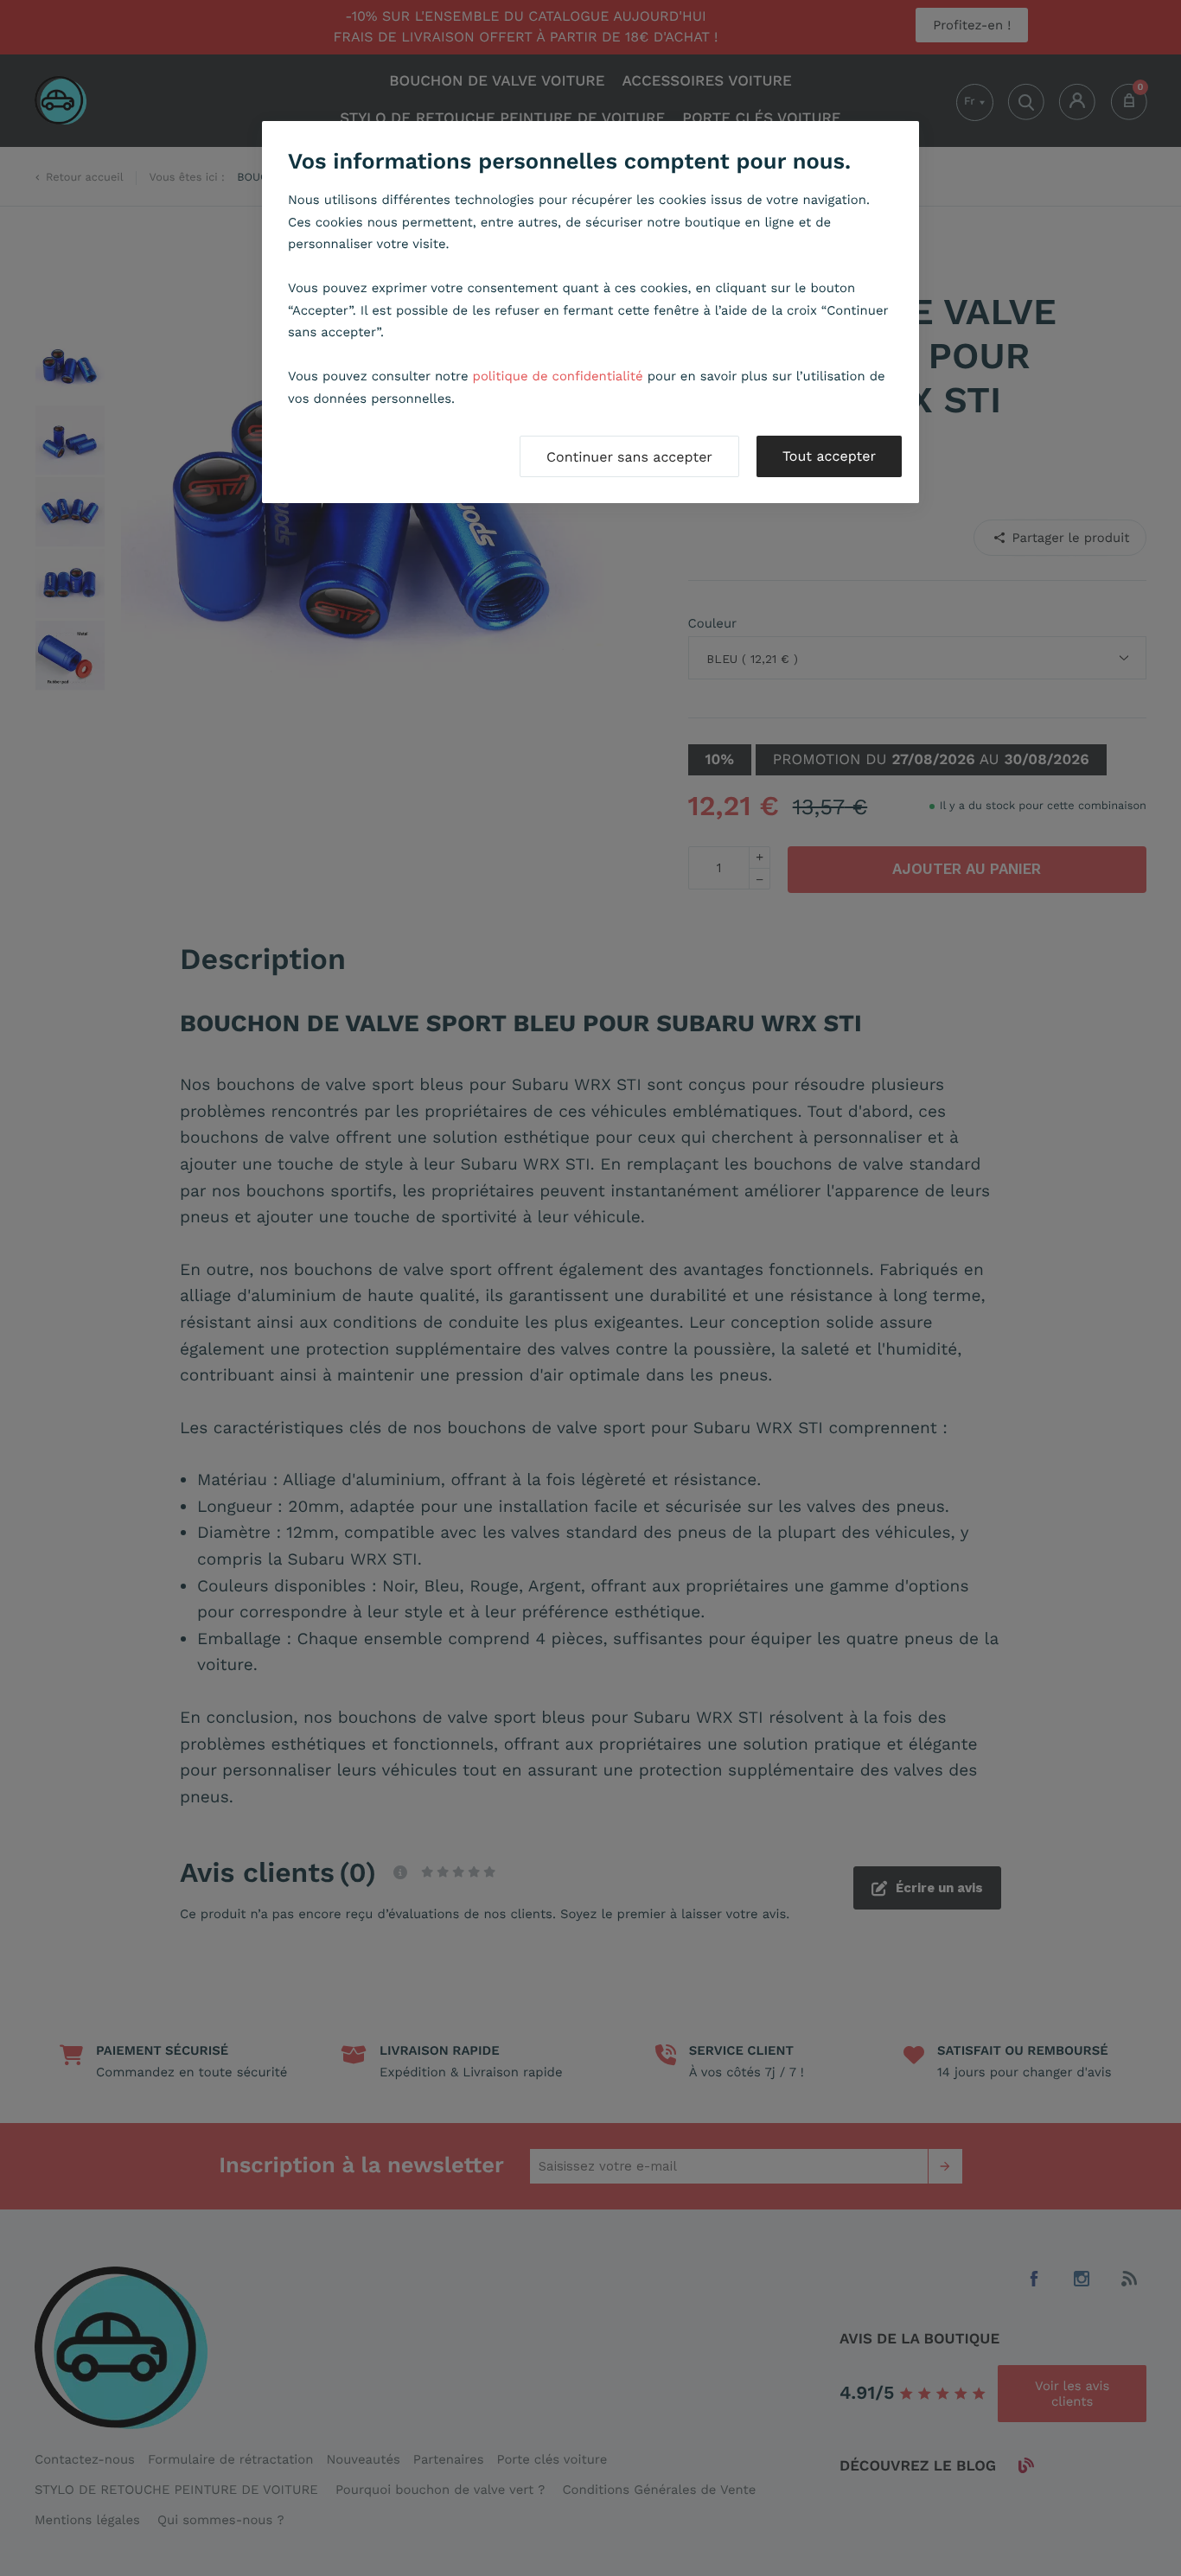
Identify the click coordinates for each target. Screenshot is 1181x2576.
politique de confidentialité (558, 376)
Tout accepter (829, 456)
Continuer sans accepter (629, 457)
